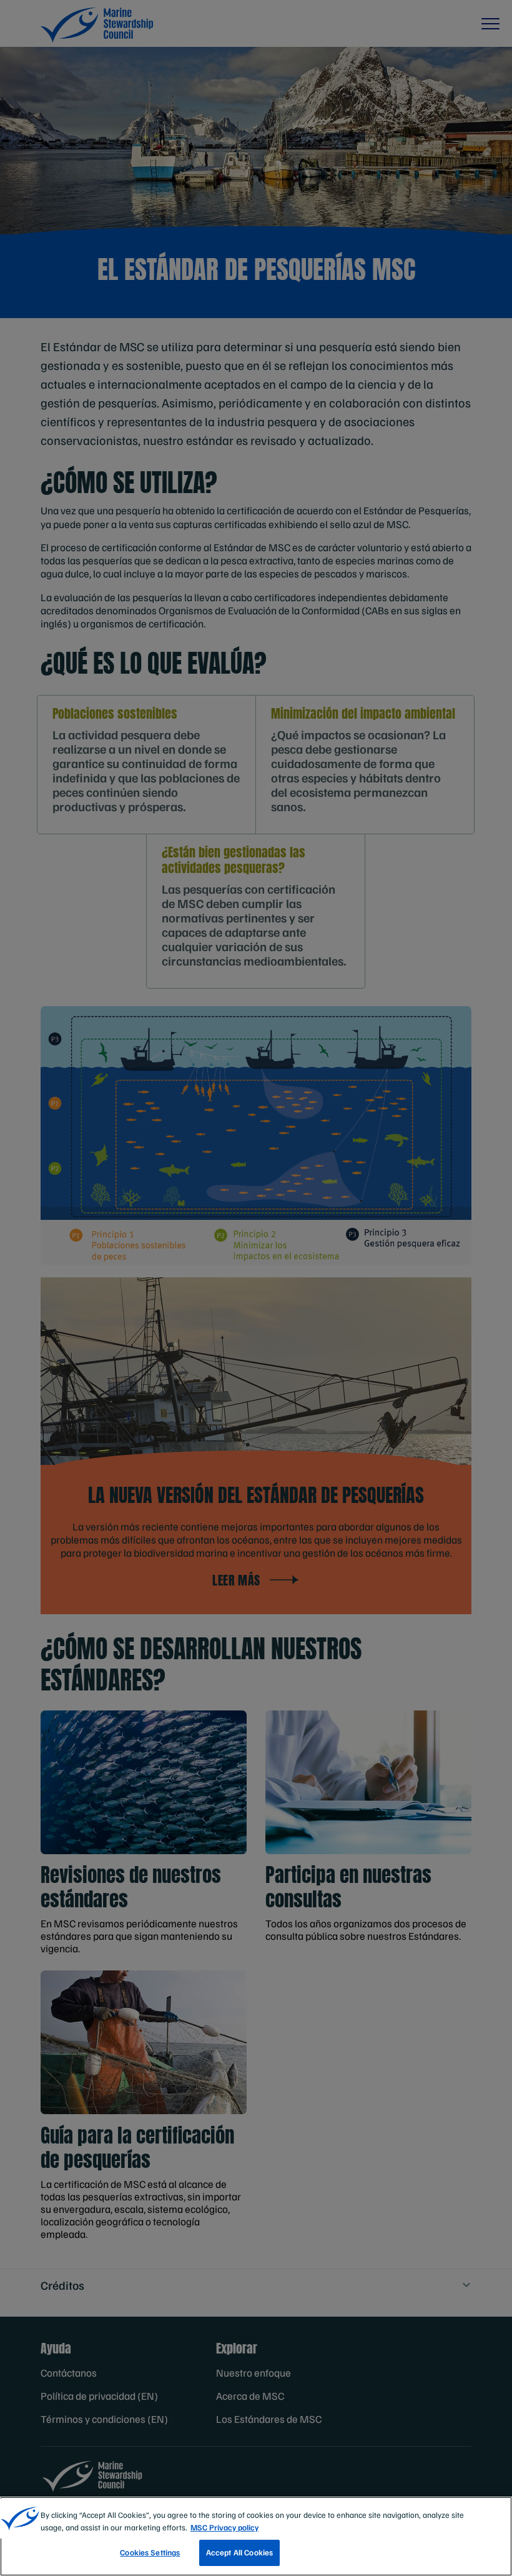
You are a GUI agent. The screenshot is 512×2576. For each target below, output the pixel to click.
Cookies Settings (150, 2552)
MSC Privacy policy (224, 2527)
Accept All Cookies (239, 2552)
